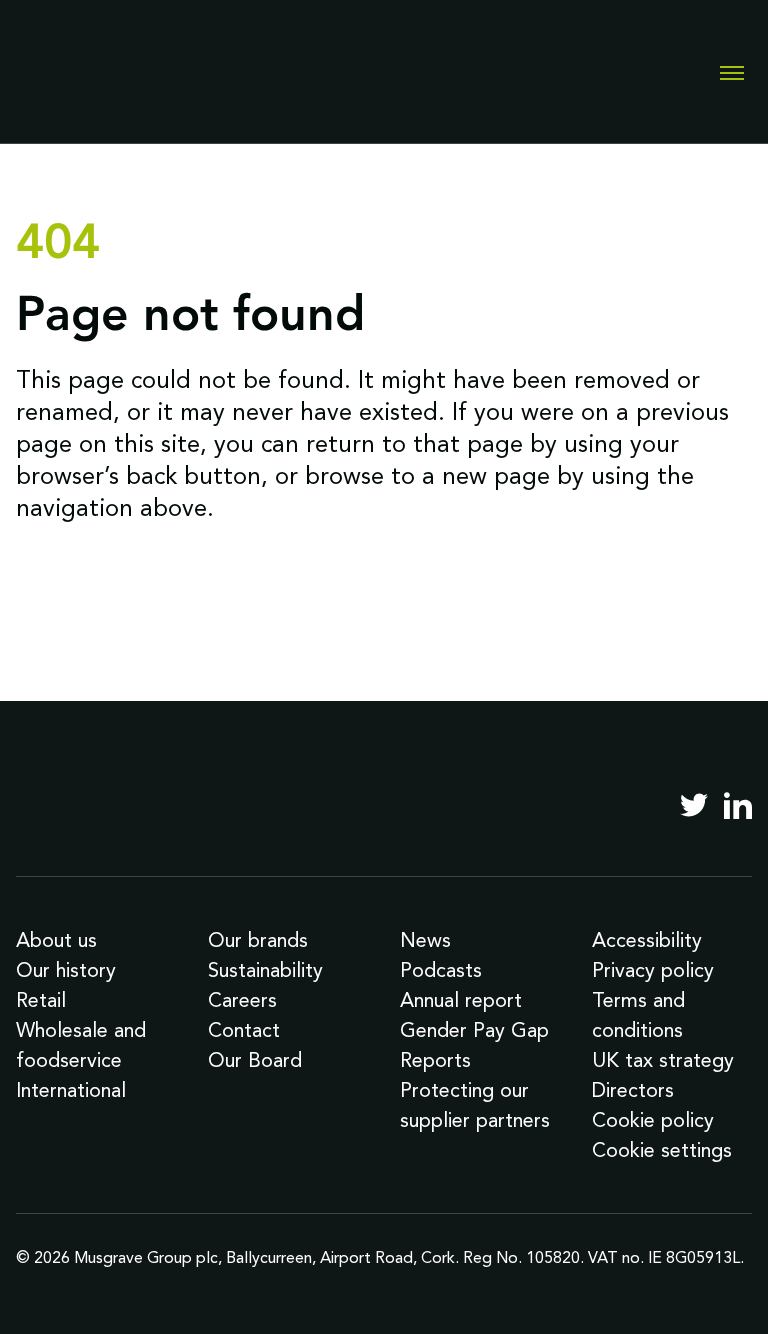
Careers (242, 1000)
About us (56, 940)
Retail (41, 1000)
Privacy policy (653, 970)
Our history (66, 970)
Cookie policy (653, 1120)
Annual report (461, 1000)
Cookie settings (662, 1150)
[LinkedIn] (738, 805)
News (425, 940)
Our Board (255, 1060)
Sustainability (265, 970)
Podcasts (441, 970)
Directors (633, 1090)
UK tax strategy (663, 1060)
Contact (244, 1030)
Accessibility (647, 940)
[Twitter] (694, 805)
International (71, 1090)
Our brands (258, 940)
